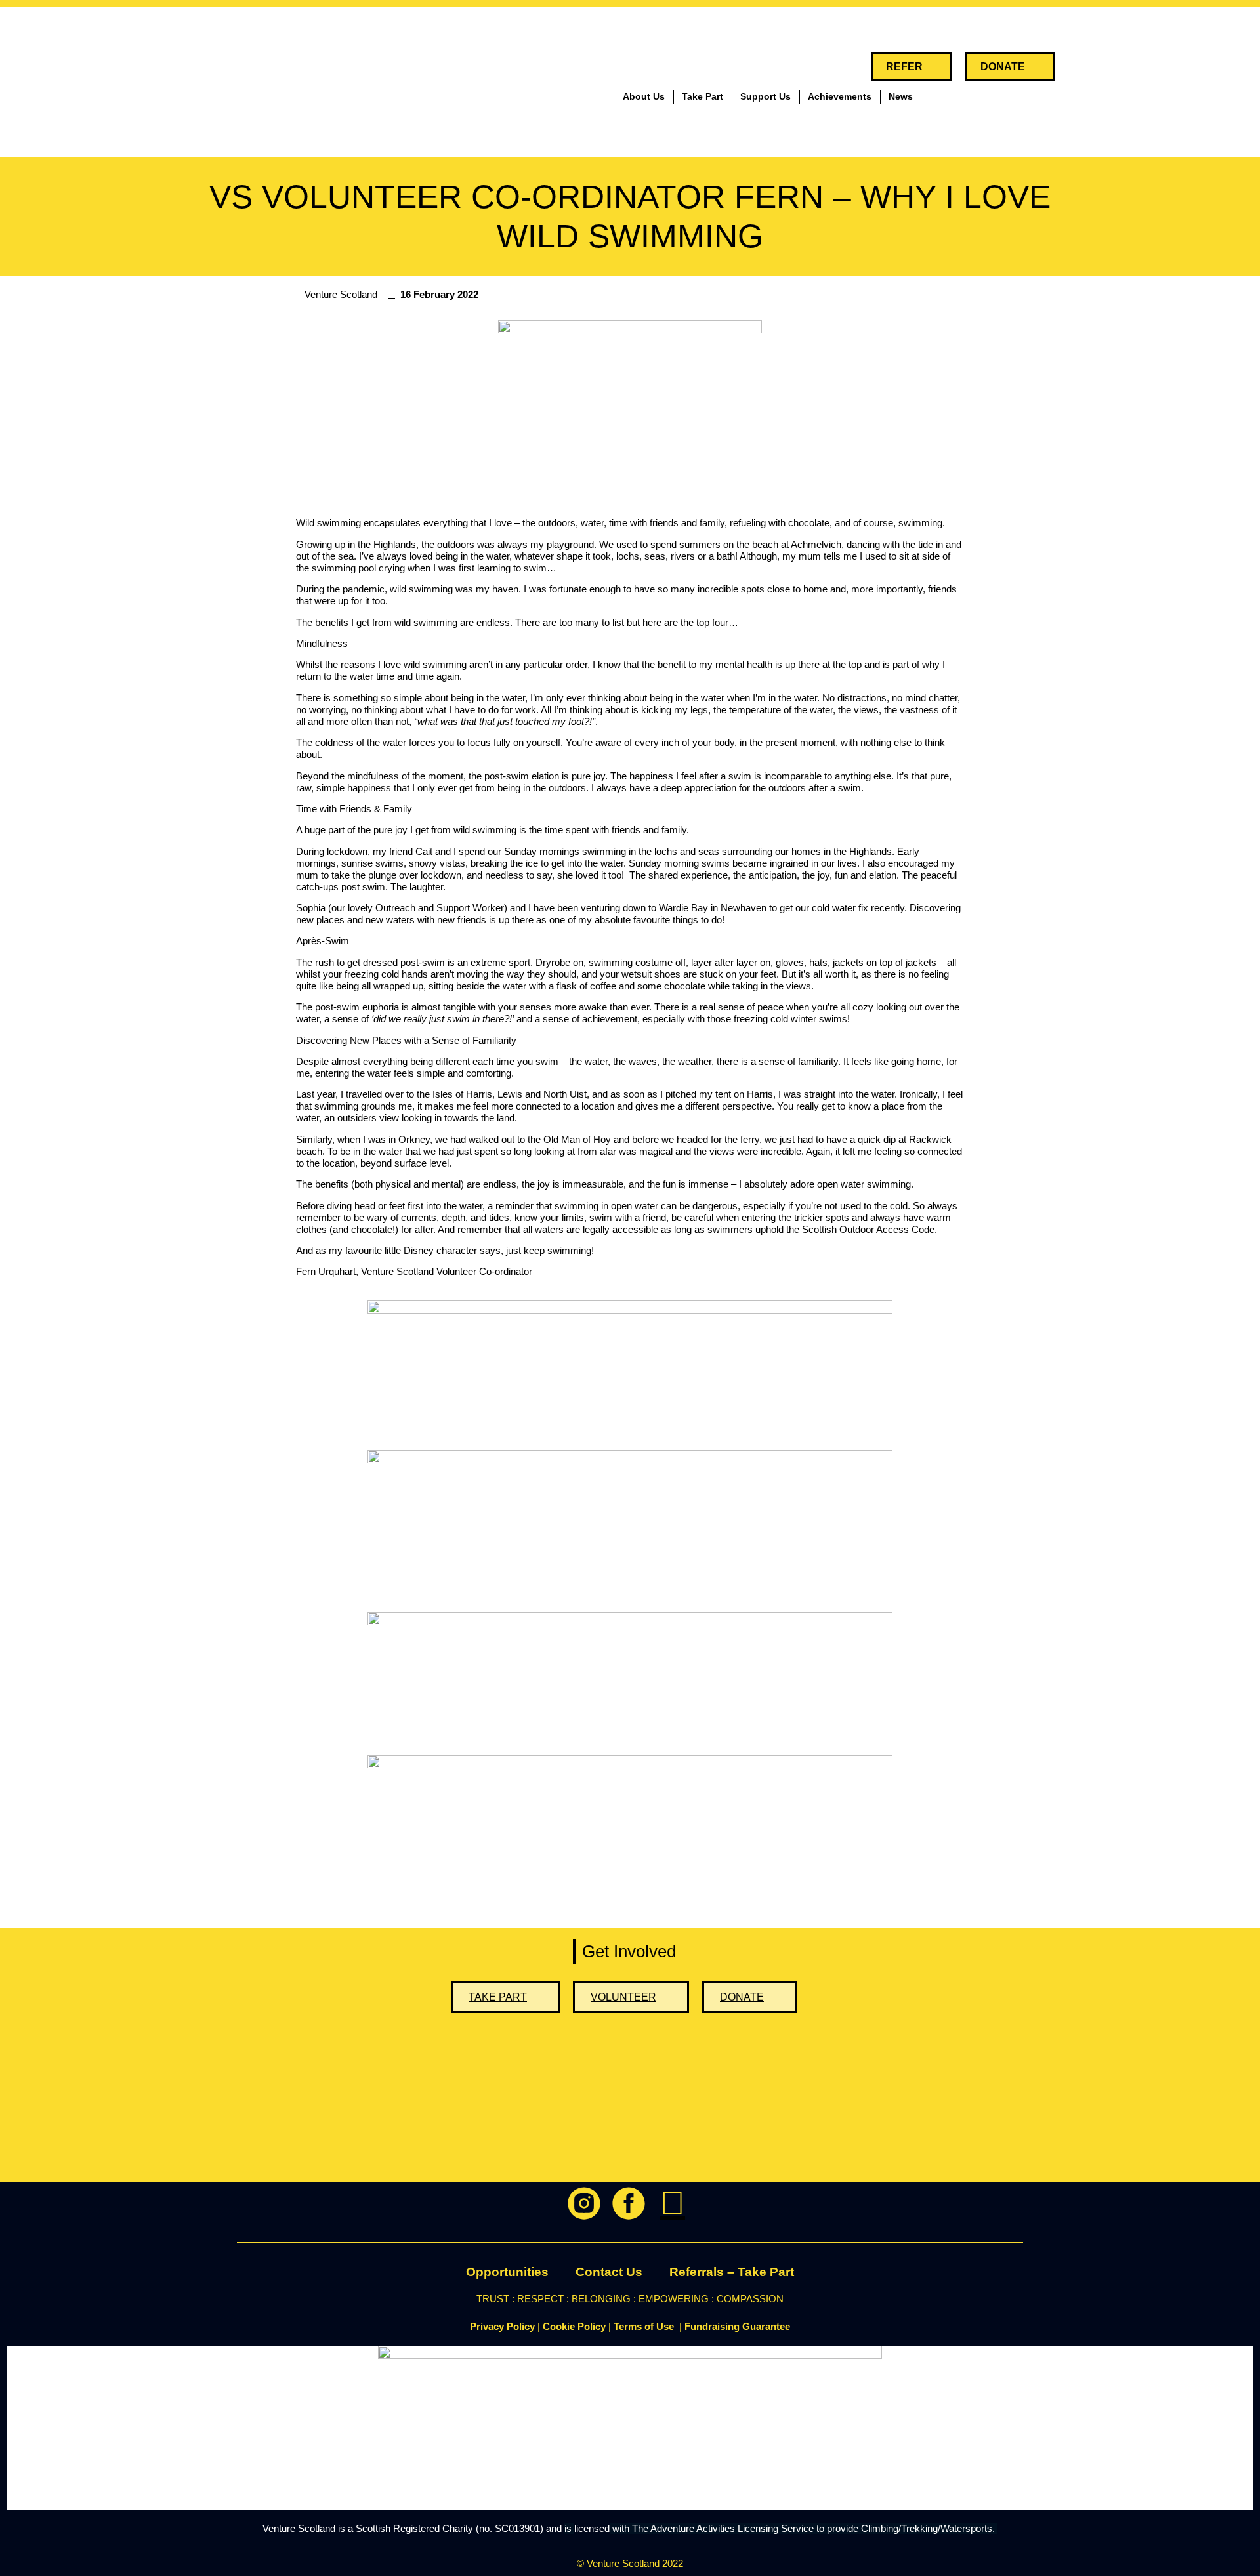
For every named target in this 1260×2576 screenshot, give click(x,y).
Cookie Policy (574, 2326)
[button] (1079, 67)
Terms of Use (645, 2326)
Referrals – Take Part (732, 2272)
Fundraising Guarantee (737, 2326)
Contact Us (609, 2272)
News (901, 96)
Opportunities (507, 2272)
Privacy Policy (502, 2326)
